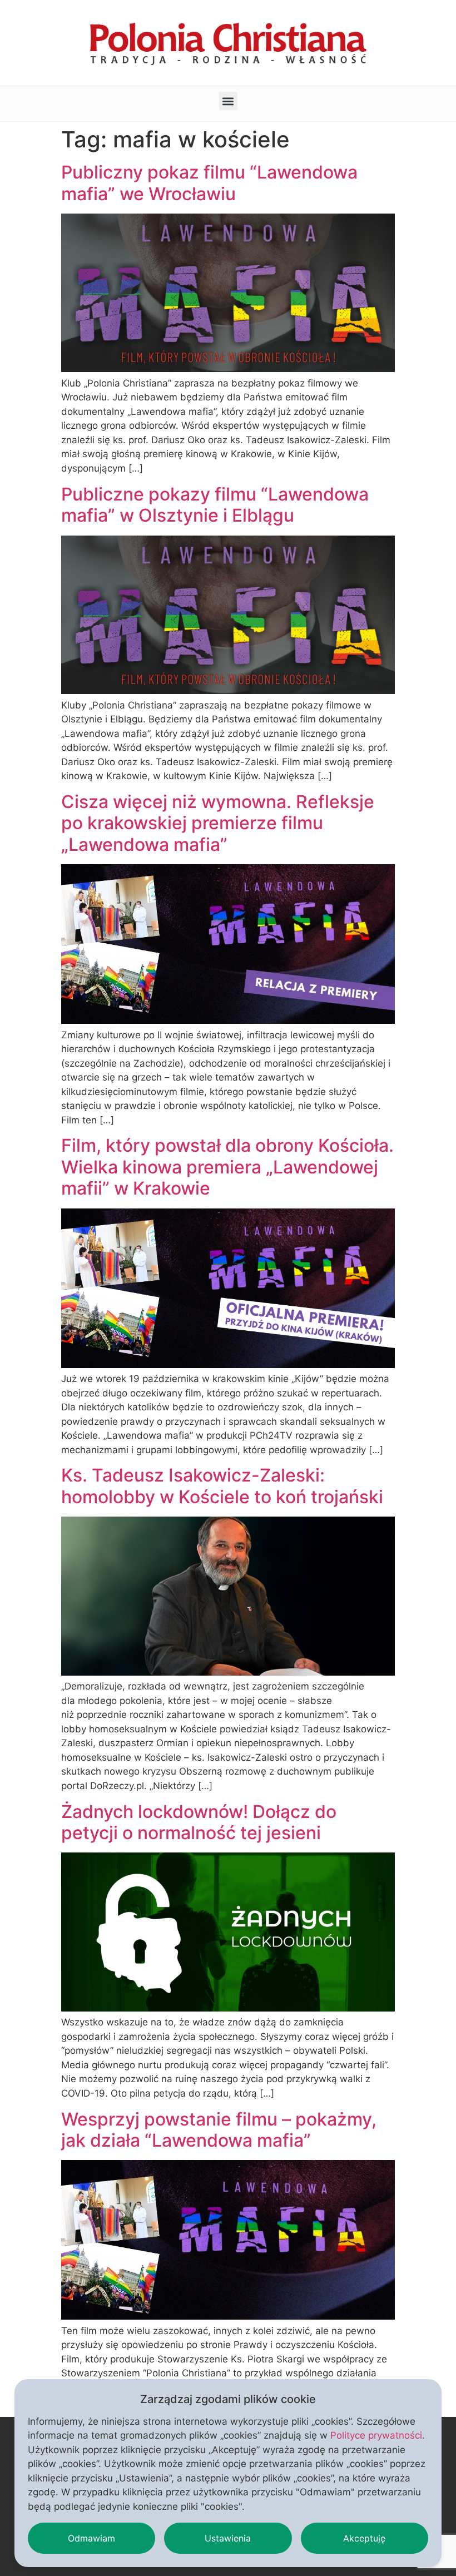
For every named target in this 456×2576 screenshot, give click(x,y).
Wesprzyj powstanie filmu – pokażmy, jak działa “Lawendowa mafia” (219, 2130)
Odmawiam (91, 2538)
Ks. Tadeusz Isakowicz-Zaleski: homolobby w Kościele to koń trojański (222, 1486)
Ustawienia (228, 2538)
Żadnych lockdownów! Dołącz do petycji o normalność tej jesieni (199, 1822)
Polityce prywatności (376, 2435)
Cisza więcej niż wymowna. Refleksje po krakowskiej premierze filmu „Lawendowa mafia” (218, 823)
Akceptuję (364, 2538)
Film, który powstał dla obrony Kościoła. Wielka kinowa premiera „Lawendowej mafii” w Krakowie (227, 1167)
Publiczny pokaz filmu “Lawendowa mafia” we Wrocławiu (209, 183)
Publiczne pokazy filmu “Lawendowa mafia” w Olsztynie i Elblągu (215, 505)
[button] (228, 101)
